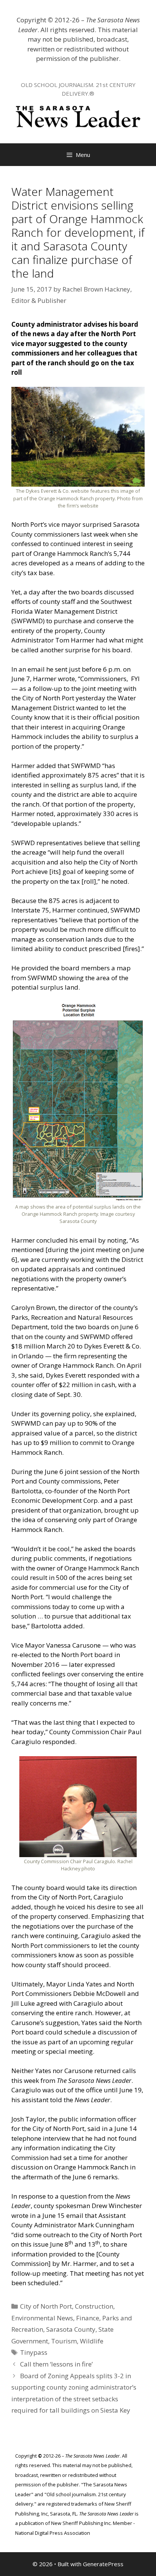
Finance (88, 2318)
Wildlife (92, 2341)
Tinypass (34, 2352)
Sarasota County (71, 2329)
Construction (94, 2306)
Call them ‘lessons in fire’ (56, 2364)
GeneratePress (103, 2564)
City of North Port (46, 2306)
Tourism (64, 2341)
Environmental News (42, 2318)
